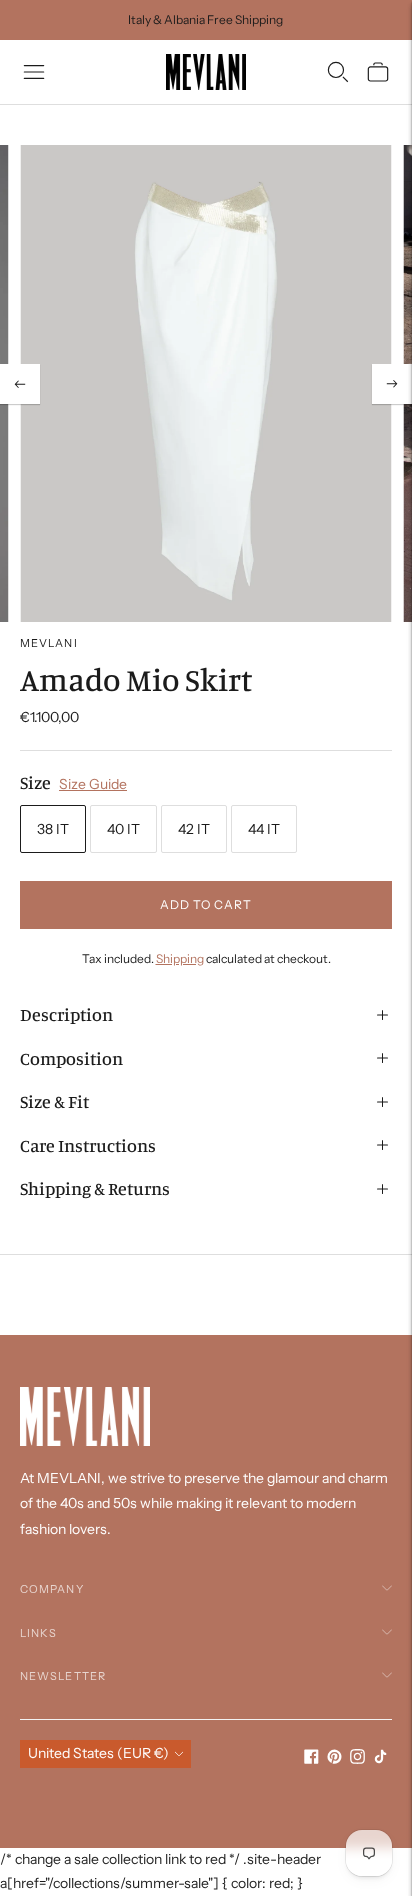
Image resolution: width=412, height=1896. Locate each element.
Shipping (180, 958)
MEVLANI (49, 643)
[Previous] (20, 384)
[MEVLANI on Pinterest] (334, 1759)
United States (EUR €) (98, 1753)
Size (35, 782)
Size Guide (93, 784)
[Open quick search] (338, 72)
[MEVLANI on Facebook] (311, 1759)
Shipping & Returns (95, 1188)
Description (66, 1014)
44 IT (264, 829)
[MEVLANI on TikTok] (380, 1759)
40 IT (123, 829)
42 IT (194, 829)
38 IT (53, 829)
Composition (71, 1058)
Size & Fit (54, 1101)
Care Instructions (88, 1145)
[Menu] (34, 72)
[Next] (392, 384)
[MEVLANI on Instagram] (357, 1759)
